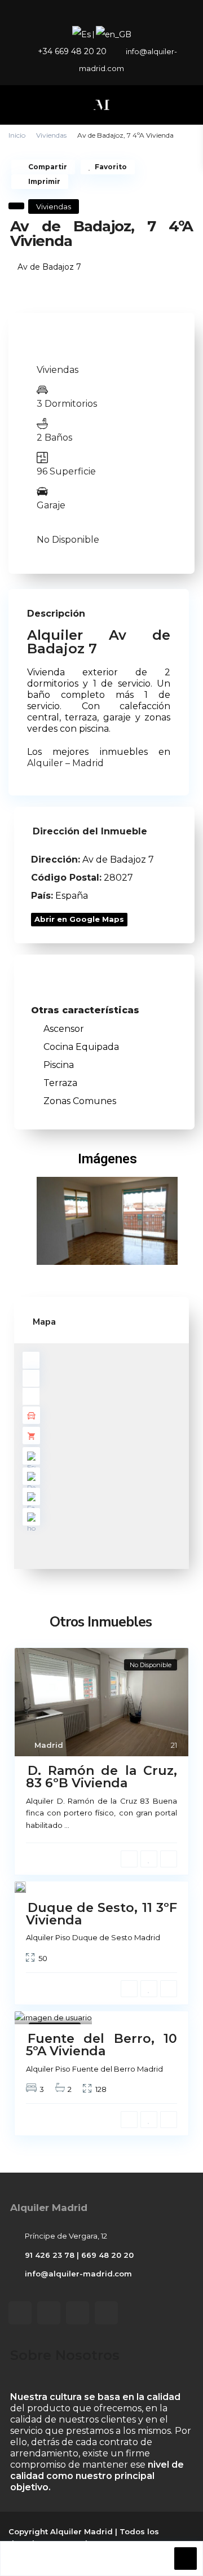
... (67, 1825)
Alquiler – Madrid (65, 763)
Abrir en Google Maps (79, 919)
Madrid (49, 1745)
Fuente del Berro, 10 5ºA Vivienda (101, 2045)
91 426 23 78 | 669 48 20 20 (79, 2255)
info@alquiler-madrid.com (78, 2274)
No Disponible (68, 540)
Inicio (17, 135)
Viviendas (51, 135)
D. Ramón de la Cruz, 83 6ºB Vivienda (101, 1777)
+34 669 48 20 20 (72, 51)
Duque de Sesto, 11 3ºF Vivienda (101, 1913)
